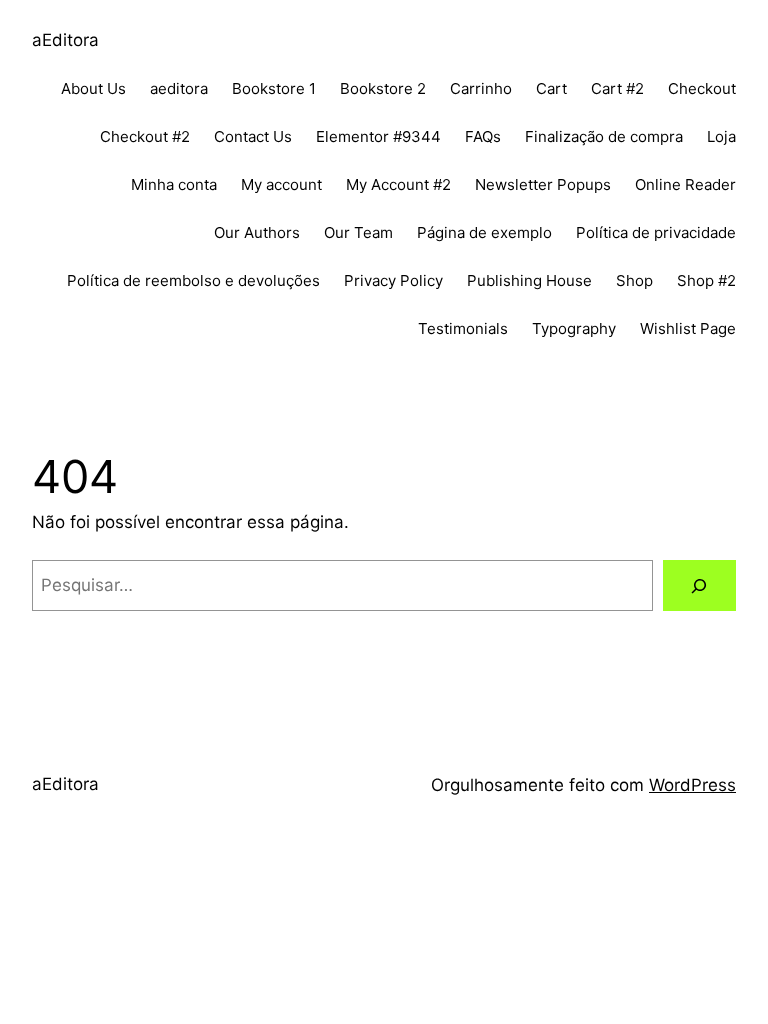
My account (281, 184)
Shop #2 (706, 280)
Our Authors (257, 232)
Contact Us (253, 136)
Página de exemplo (484, 232)
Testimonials (463, 328)
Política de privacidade (656, 232)
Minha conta (174, 184)
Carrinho (481, 88)
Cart (551, 88)
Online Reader (685, 184)
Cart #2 (617, 88)
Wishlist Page (688, 328)
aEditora (65, 40)
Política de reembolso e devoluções (193, 280)
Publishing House (529, 280)
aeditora (179, 88)
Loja (721, 136)
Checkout (702, 88)
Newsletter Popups (543, 184)
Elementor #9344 (378, 136)
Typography (574, 328)
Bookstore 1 (274, 88)
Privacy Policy (393, 280)
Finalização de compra (604, 136)
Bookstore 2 (383, 88)
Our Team (358, 232)
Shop (634, 280)
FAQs (483, 136)
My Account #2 (398, 184)
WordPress (692, 785)
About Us (93, 88)
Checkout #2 (145, 136)
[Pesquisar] (699, 585)
